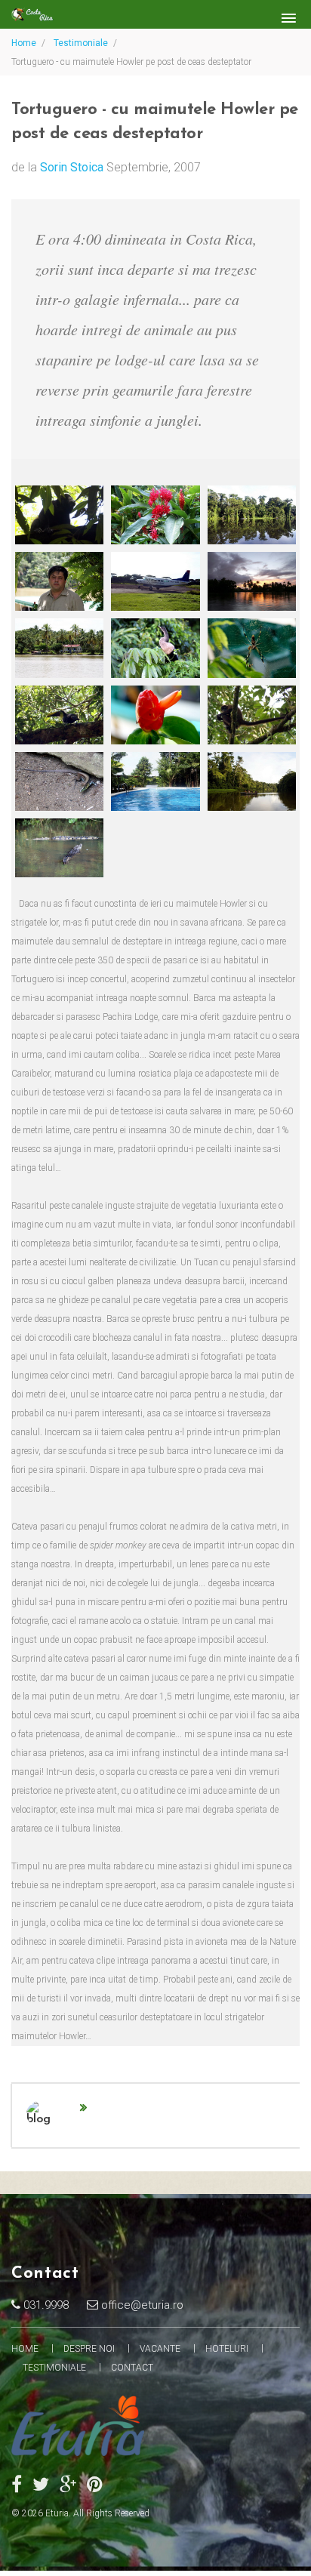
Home (24, 43)
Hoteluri (227, 2349)
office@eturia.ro (141, 2305)
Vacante (160, 2349)
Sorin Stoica (72, 167)
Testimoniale (81, 43)
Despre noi (89, 2349)
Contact (132, 2368)
